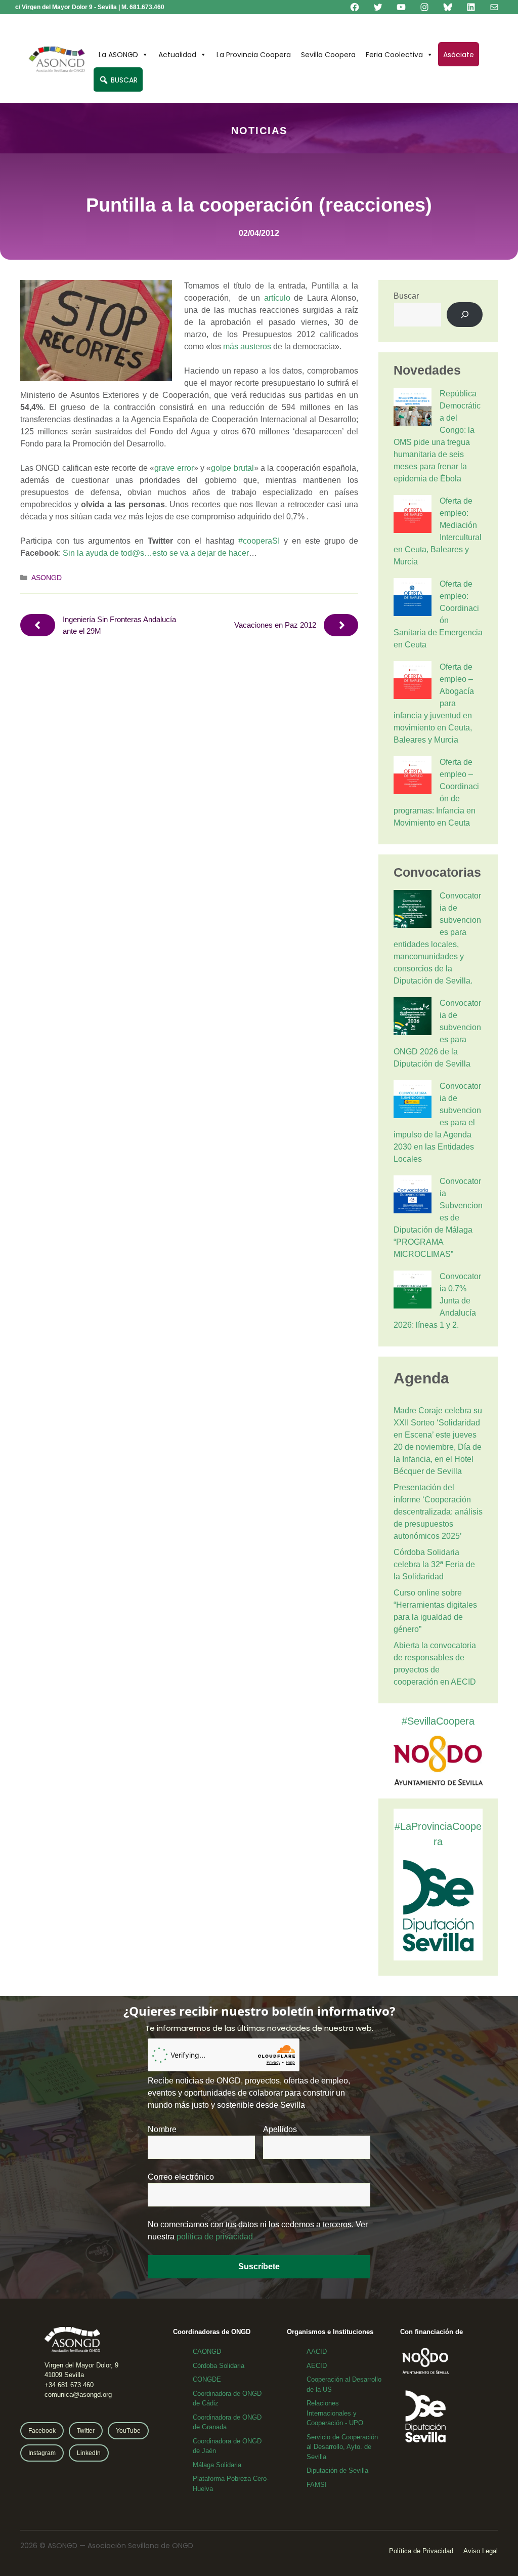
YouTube (128, 2431)
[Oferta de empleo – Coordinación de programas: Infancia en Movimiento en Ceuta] (413, 777)
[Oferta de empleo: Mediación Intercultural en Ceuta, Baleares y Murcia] (413, 516)
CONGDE (207, 2379)
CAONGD (207, 2352)
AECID (317, 2366)
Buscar (406, 296)
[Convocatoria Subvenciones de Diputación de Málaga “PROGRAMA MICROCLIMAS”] (413, 1196)
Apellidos (280, 2129)
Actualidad (177, 55)
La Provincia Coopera (254, 55)
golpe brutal (232, 468)
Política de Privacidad (421, 2551)
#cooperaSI (259, 541)
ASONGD (47, 578)
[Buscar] (465, 315)
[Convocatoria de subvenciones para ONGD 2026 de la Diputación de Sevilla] (413, 1018)
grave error (174, 468)
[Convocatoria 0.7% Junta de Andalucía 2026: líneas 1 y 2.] (413, 1291)
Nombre (162, 2129)
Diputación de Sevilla (337, 2470)
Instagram (42, 2453)
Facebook (42, 2431)
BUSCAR (123, 80)
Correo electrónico (181, 2177)
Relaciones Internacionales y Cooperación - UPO (335, 2413)
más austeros (247, 346)
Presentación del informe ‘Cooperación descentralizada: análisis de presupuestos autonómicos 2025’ (438, 1512)
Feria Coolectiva (394, 55)
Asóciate (459, 55)
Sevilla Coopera (328, 55)
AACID (317, 2352)
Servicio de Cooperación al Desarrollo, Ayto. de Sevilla (342, 2447)
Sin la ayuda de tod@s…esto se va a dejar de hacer (156, 553)
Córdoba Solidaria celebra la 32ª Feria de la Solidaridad (434, 1564)
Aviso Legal (481, 2551)
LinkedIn (89, 2453)
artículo (277, 298)
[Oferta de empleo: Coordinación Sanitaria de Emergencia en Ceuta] (413, 599)
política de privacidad (215, 2237)
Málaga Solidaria (217, 2465)
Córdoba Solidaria (219, 2366)
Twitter (86, 2431)
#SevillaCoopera (438, 1721)
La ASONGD (118, 55)
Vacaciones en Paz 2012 (275, 625)
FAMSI (317, 2485)
